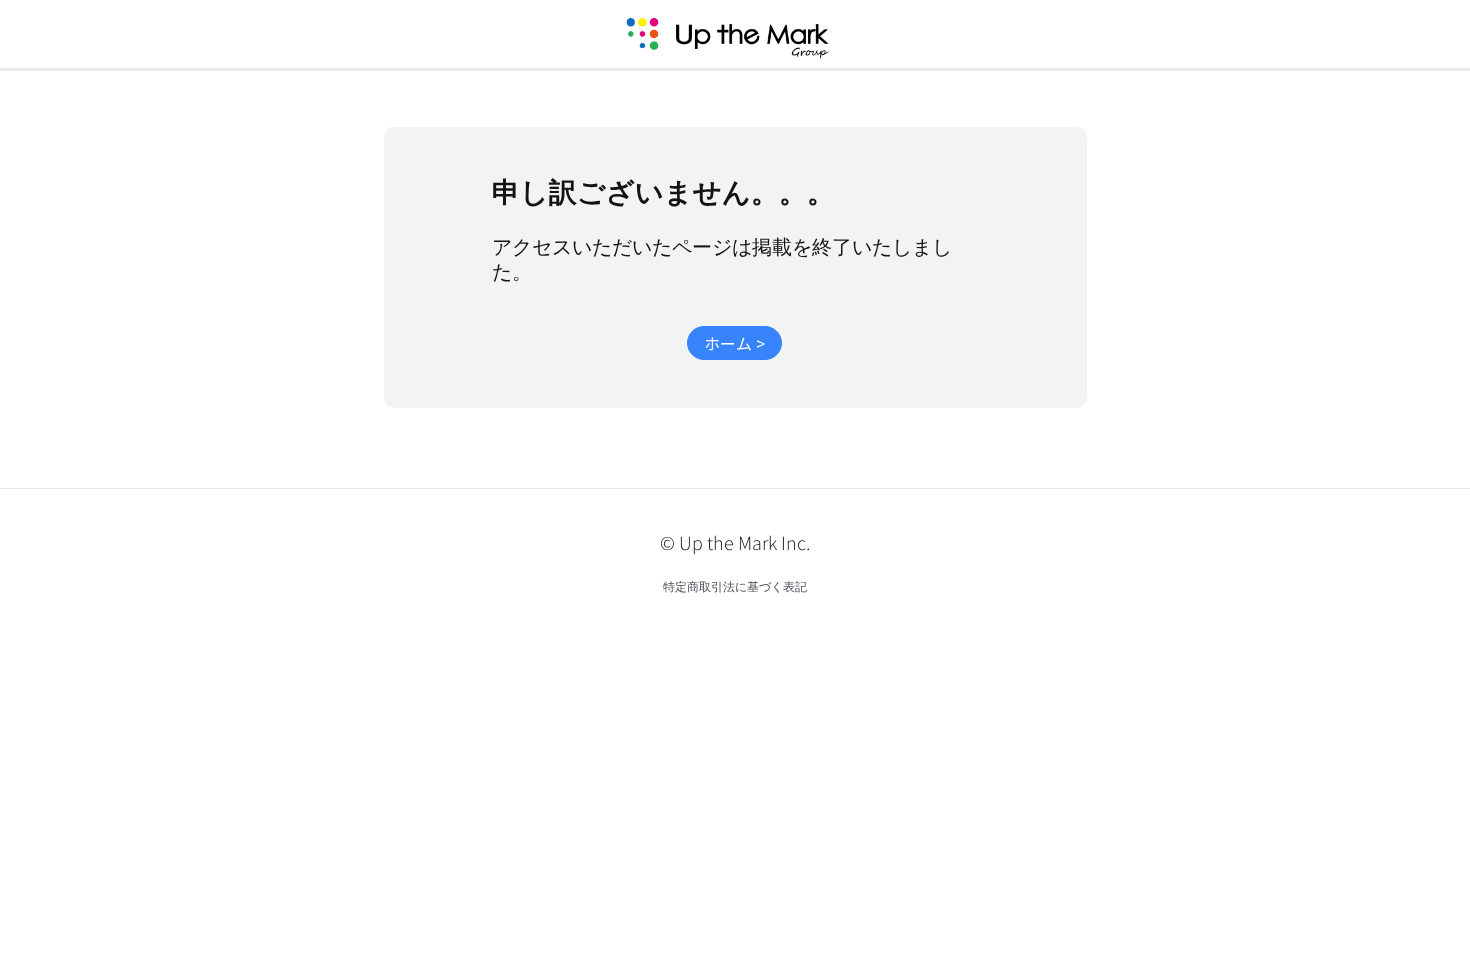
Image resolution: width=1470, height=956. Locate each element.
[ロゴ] (751, 34)
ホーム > (734, 343)
